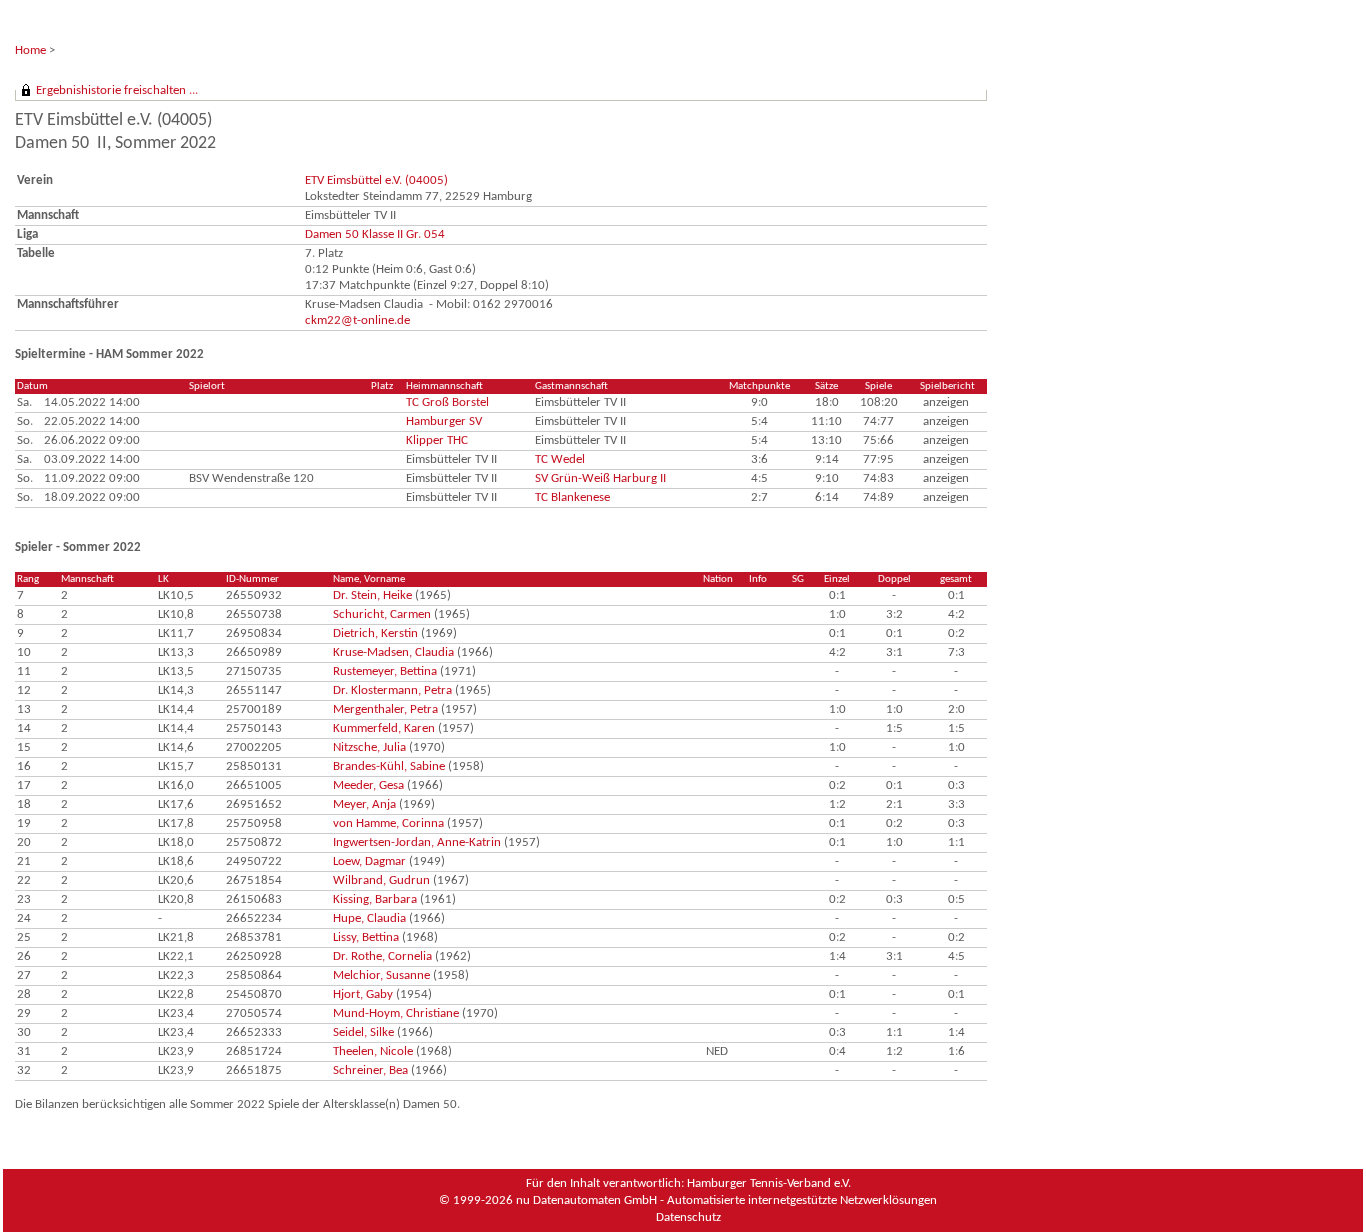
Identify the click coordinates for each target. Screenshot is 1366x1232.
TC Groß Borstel (447, 402)
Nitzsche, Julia (369, 747)
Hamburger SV (444, 421)
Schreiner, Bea (370, 1070)
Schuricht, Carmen (382, 614)
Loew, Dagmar (369, 861)
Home (30, 50)
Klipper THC (437, 440)
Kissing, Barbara (375, 899)
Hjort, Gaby (363, 994)
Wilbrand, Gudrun (381, 880)
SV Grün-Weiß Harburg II (600, 478)
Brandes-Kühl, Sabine (389, 766)
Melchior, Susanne (381, 975)
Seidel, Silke (363, 1032)
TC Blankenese (572, 497)
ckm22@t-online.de (357, 320)
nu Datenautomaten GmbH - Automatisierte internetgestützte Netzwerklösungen (726, 1200)
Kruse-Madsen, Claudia (393, 652)
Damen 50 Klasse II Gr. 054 (375, 234)
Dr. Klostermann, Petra (392, 690)
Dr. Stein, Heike (372, 595)
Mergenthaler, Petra (385, 709)
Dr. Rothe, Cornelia (382, 956)
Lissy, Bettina (366, 937)
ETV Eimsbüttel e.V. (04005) (376, 180)
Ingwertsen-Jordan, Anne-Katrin (417, 842)
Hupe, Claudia (369, 918)
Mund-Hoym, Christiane (396, 1013)
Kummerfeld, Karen (384, 728)
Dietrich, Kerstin (375, 633)
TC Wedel (560, 459)
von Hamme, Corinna (388, 823)
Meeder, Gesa (368, 785)
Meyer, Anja (364, 804)
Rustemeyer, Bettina (385, 671)
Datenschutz (688, 1217)
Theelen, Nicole (373, 1051)
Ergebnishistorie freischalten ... (117, 90)
